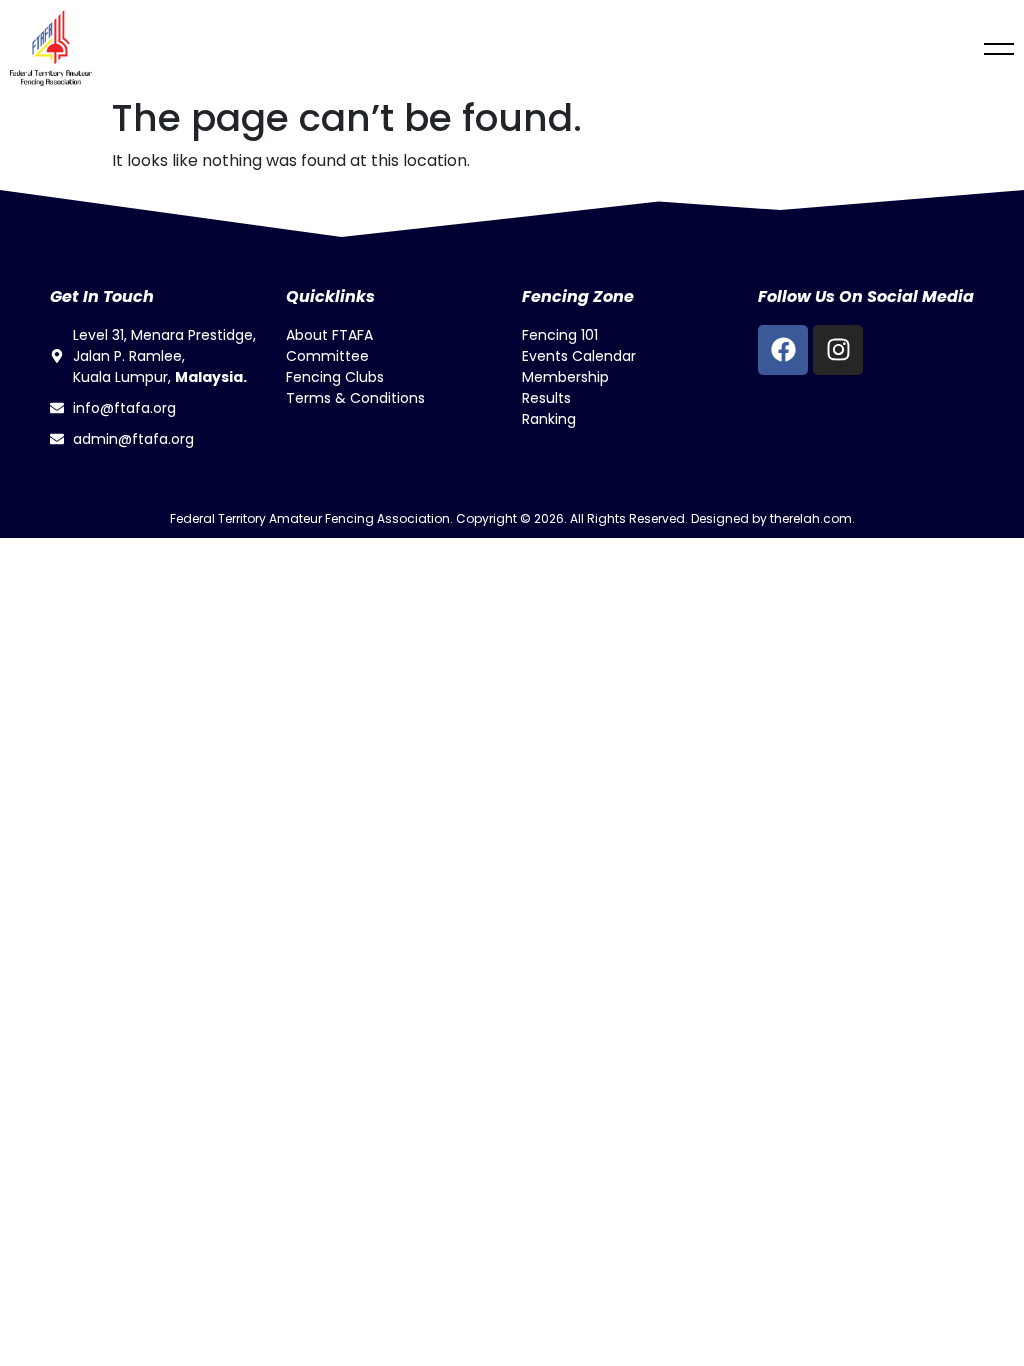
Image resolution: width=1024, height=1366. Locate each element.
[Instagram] (838, 350)
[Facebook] (783, 350)
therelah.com (811, 518)
